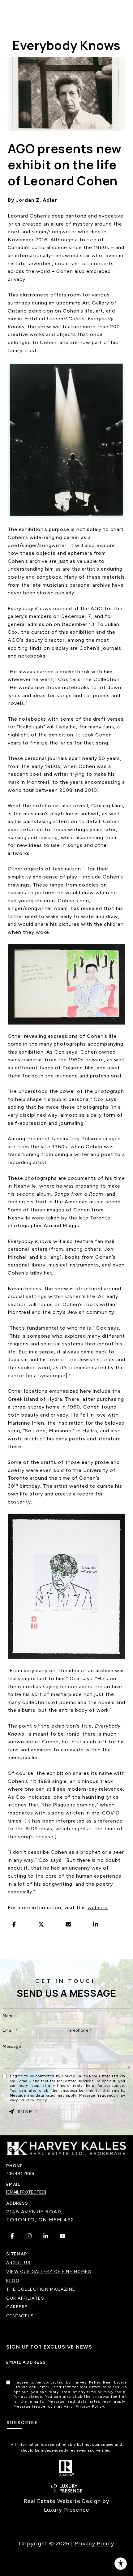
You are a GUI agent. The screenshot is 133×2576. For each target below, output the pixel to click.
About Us (18, 2263)
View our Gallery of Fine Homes (49, 2272)
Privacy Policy (34, 2100)
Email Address (26, 2362)
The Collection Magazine (41, 2289)
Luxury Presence (67, 2510)
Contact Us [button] (20, 2316)
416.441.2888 (20, 2174)
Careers (17, 2307)
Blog (13, 2281)
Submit (29, 2112)
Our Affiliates (25, 2298)
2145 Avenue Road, (35, 2212)
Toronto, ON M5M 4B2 (40, 2220)
